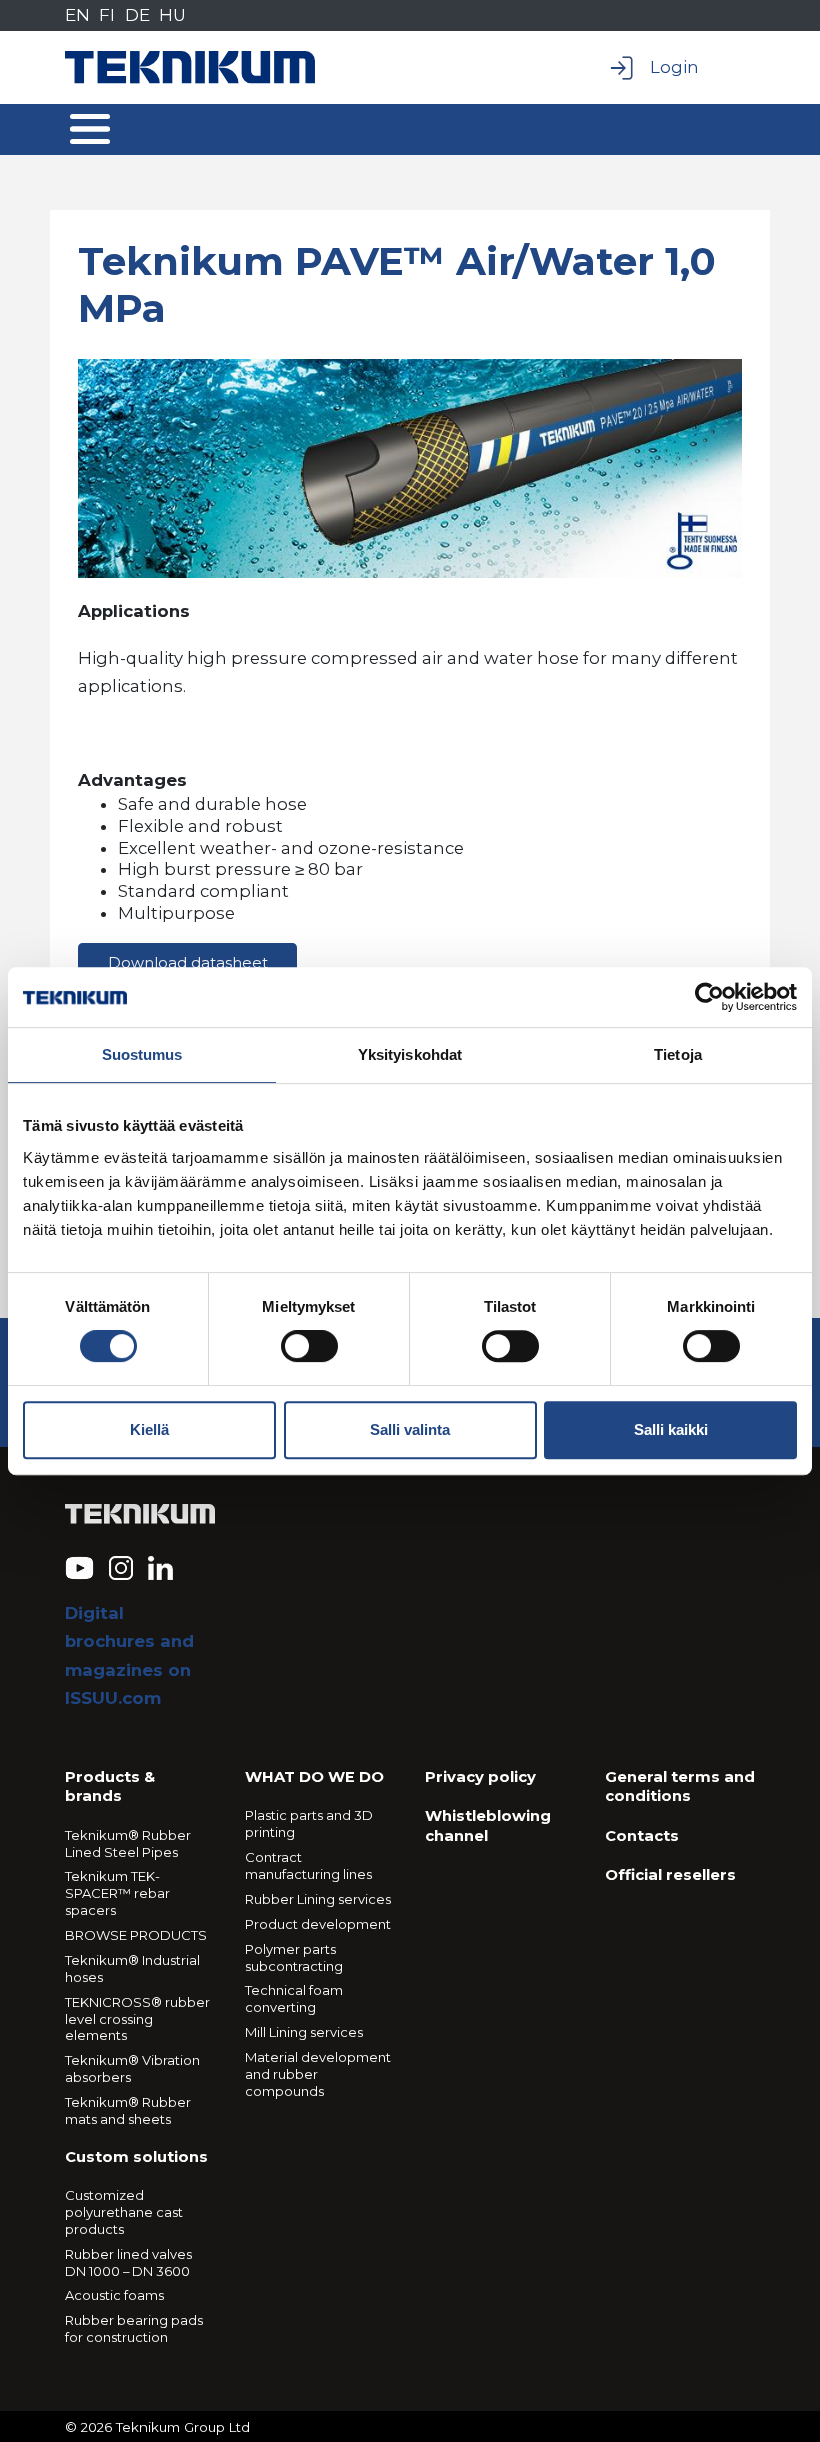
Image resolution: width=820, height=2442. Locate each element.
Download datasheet (188, 963)
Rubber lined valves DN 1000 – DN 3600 (128, 2262)
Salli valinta (410, 1429)
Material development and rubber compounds (318, 2074)
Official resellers (670, 1875)
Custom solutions (136, 2157)
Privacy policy (480, 1777)
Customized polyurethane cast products (124, 2212)
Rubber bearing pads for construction (134, 2328)
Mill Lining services (304, 2032)
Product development (318, 1924)
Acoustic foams (114, 2295)
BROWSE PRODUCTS (136, 1935)
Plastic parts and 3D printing (309, 1823)
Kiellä (149, 1429)
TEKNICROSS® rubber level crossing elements (137, 2019)
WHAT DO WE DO (314, 1777)
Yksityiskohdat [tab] (410, 1054)
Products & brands (110, 1786)
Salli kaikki (671, 1429)
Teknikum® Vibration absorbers (132, 2068)
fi (107, 15)
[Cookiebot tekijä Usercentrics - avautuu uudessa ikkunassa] (709, 997)
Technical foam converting (294, 1998)
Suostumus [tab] (142, 1054)
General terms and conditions (680, 1786)
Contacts (642, 1836)
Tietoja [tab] (678, 1054)
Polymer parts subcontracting (294, 1957)
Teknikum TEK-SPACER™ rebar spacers (117, 1893)
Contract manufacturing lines (308, 1865)
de (137, 15)
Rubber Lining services (318, 1899)
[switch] (309, 1346)
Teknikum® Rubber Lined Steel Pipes (128, 1843)
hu (172, 15)
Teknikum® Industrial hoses (132, 1968)
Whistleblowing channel (488, 1825)
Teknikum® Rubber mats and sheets (128, 2110)
